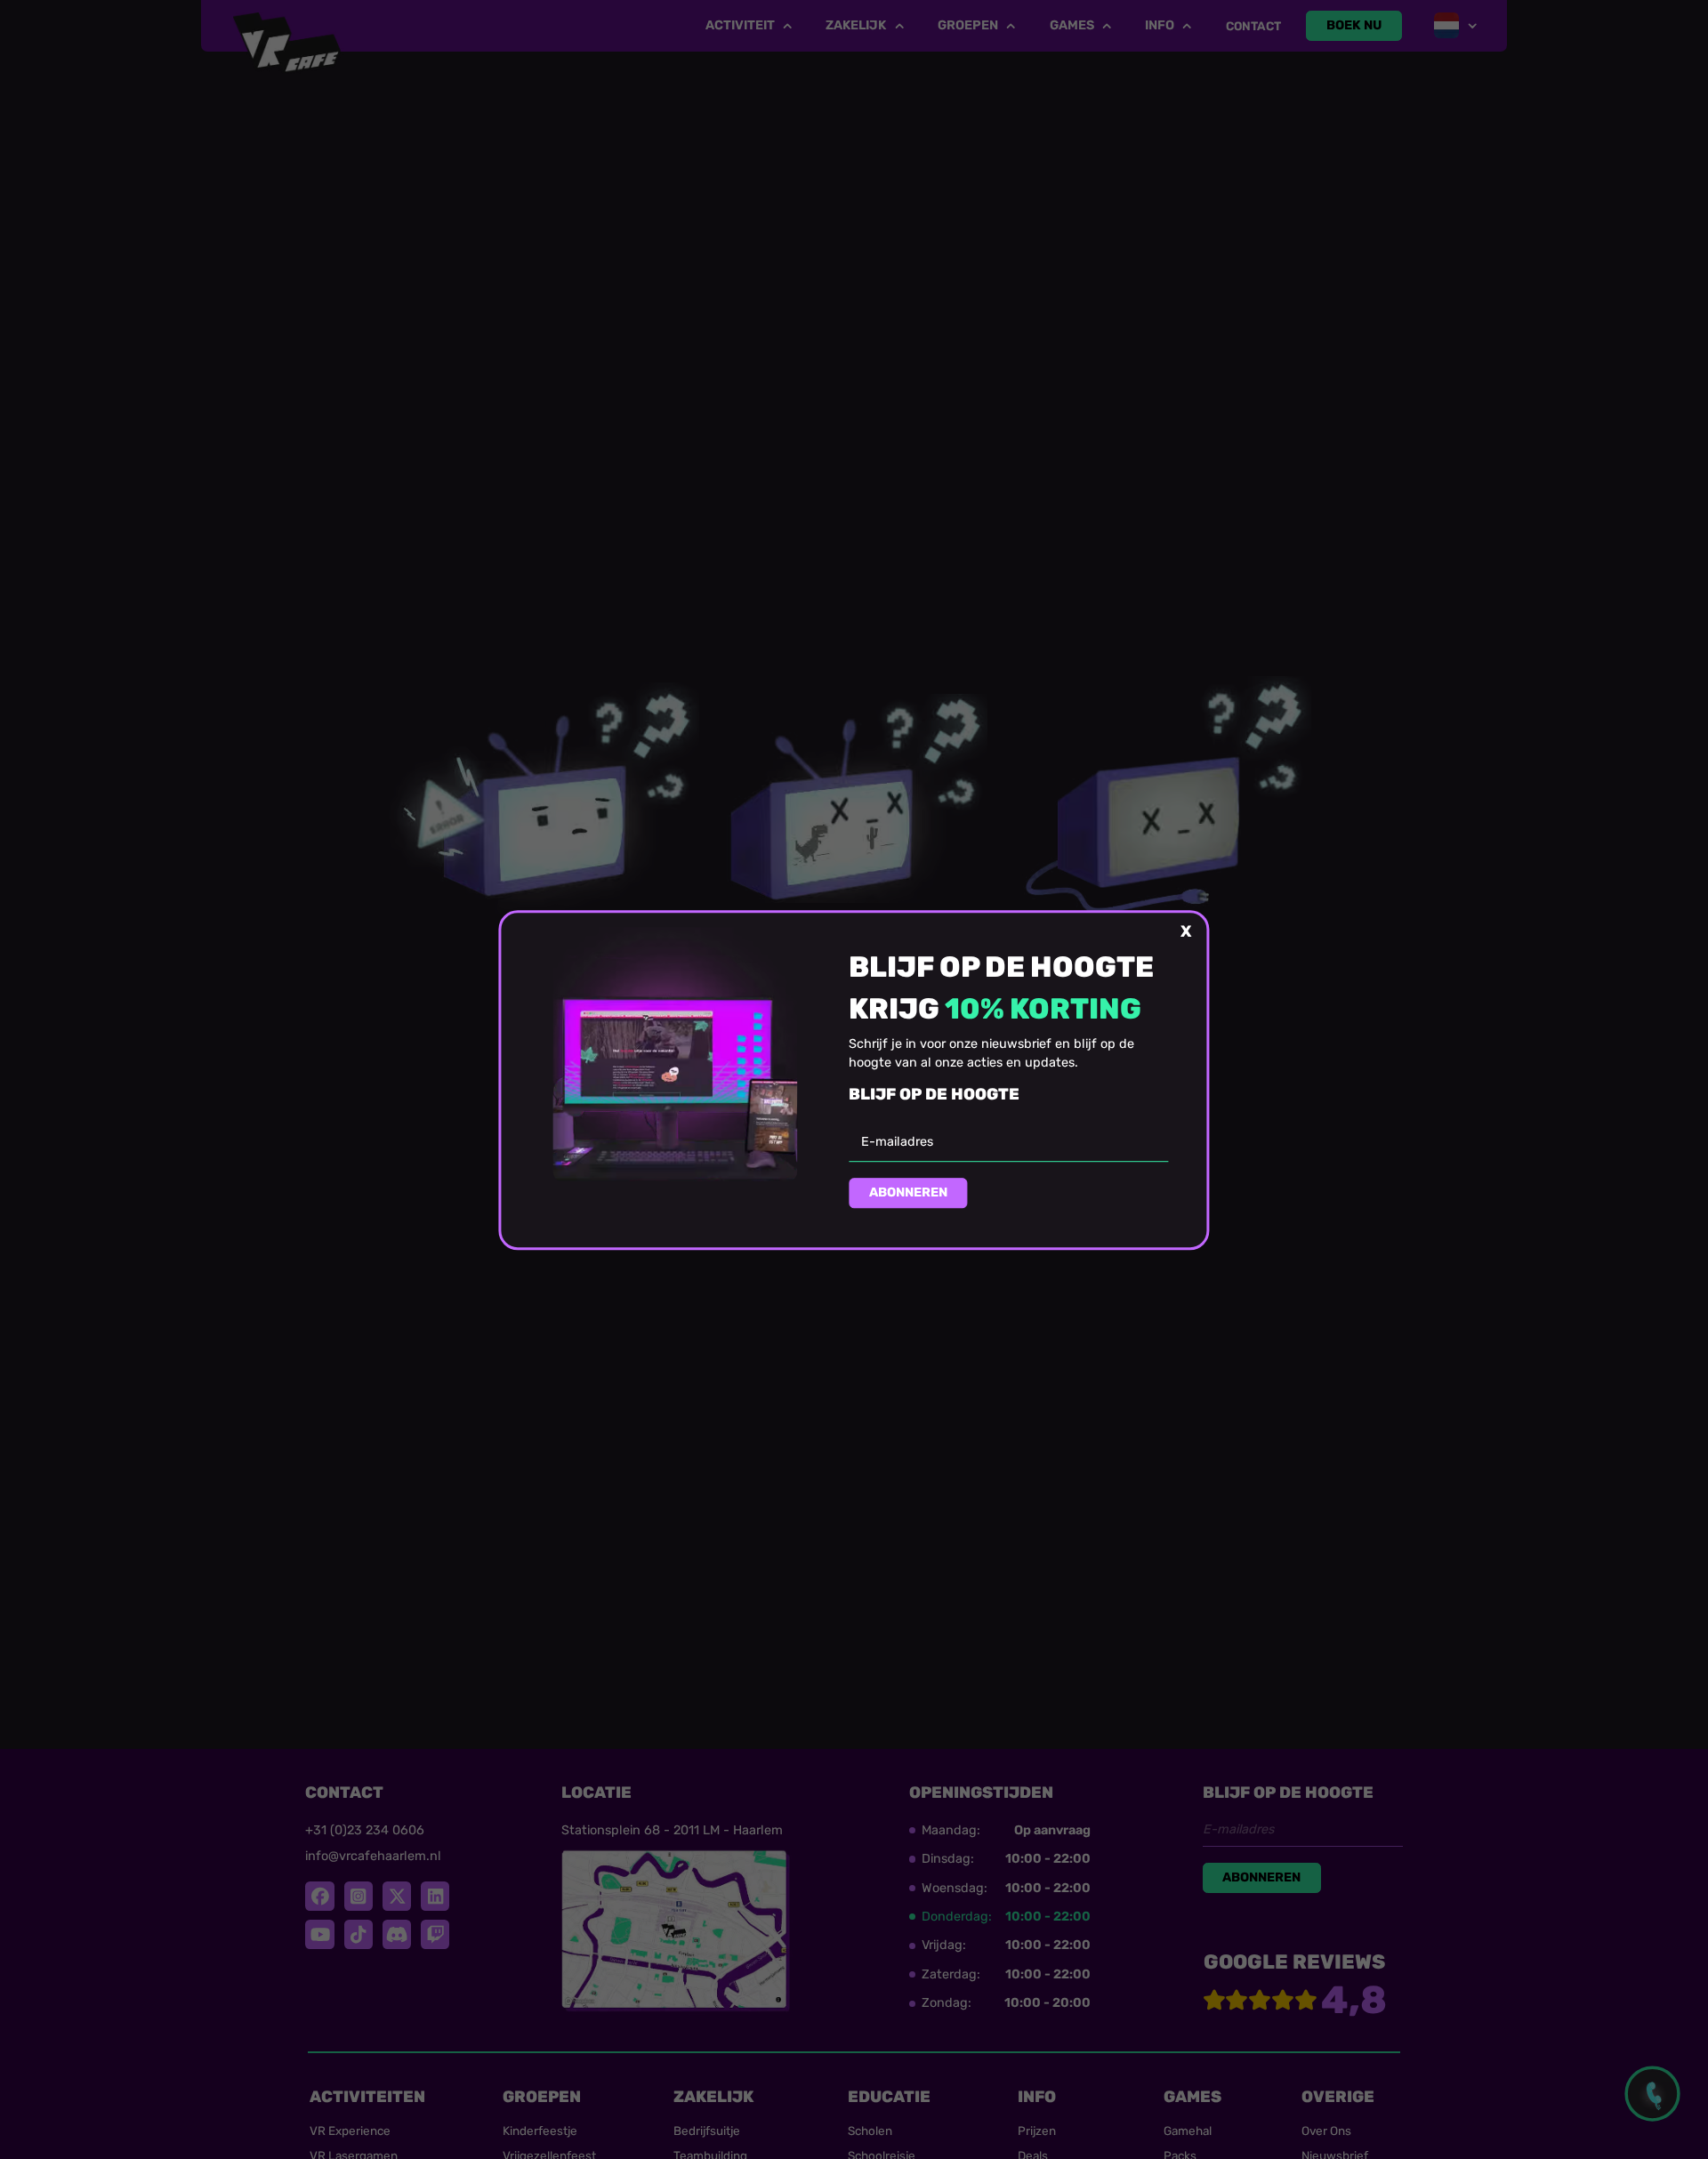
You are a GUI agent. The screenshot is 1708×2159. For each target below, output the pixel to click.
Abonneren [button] (908, 1192)
